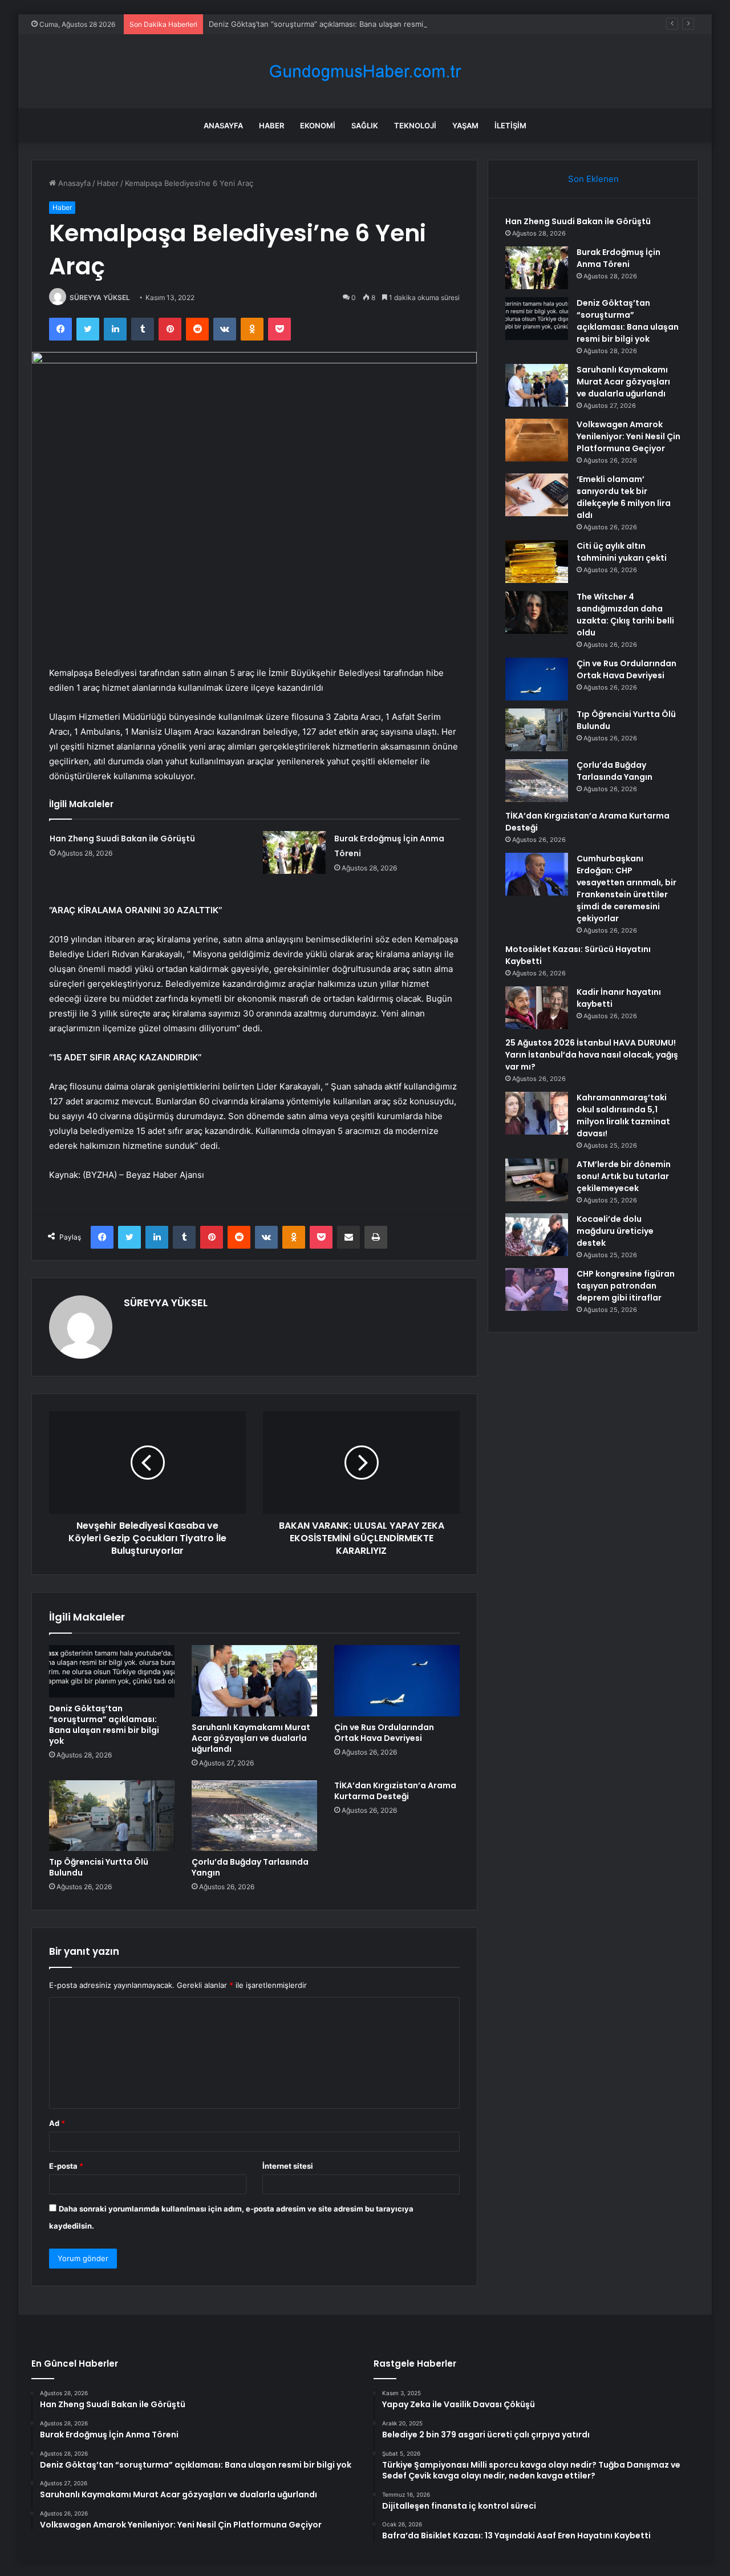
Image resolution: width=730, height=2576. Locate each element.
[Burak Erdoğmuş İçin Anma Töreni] (294, 852)
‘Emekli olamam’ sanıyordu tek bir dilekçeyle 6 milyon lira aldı (624, 497)
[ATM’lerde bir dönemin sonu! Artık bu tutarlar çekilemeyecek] (537, 1180)
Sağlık (365, 125)
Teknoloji (415, 125)
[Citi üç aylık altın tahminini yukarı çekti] (537, 562)
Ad (57, 2123)
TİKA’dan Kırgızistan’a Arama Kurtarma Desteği (395, 1791)
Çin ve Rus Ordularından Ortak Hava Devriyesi (384, 1733)
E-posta (66, 2166)
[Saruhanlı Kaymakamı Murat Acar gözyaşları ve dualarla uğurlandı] (254, 1680)
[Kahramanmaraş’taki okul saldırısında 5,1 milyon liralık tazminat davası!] (537, 1113)
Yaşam (465, 125)
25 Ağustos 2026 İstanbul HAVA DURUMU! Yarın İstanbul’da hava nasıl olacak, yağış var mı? (592, 1055)
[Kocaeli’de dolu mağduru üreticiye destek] (537, 1235)
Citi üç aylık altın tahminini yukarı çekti (622, 552)
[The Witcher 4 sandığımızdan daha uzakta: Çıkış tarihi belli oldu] (537, 612)
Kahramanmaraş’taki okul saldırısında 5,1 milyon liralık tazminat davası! (623, 1115)
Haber (271, 125)
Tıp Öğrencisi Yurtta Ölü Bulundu (99, 1867)
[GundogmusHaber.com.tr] (365, 72)
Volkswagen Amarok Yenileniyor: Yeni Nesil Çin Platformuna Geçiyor (628, 436)
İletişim (510, 125)
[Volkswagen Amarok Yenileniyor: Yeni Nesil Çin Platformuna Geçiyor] (537, 440)
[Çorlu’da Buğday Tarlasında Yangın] (254, 1816)
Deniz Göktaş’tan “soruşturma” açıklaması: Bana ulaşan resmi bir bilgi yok (337, 24)
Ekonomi (318, 125)
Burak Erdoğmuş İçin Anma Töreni (619, 258)
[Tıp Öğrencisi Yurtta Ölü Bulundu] (112, 1816)
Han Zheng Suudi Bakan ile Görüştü (122, 839)
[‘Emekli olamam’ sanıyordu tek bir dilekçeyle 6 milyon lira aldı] (537, 495)
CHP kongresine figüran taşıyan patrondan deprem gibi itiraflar (626, 1286)
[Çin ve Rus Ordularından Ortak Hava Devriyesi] (397, 1680)
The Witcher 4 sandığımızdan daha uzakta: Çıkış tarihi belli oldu (625, 615)
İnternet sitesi (288, 2166)
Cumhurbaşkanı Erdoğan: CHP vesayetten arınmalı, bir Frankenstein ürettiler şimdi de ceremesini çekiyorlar (626, 888)
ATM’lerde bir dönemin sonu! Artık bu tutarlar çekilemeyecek (624, 1176)
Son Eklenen (593, 179)
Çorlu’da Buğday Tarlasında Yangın (250, 1867)
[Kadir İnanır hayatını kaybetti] (537, 1008)
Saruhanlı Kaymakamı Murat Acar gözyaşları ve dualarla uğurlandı (251, 1738)
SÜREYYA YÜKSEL (100, 297)
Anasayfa (223, 125)
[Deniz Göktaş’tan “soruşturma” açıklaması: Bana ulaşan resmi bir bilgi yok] (112, 1671)
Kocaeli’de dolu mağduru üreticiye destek (615, 1231)
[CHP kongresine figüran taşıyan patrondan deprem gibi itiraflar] (537, 1289)
